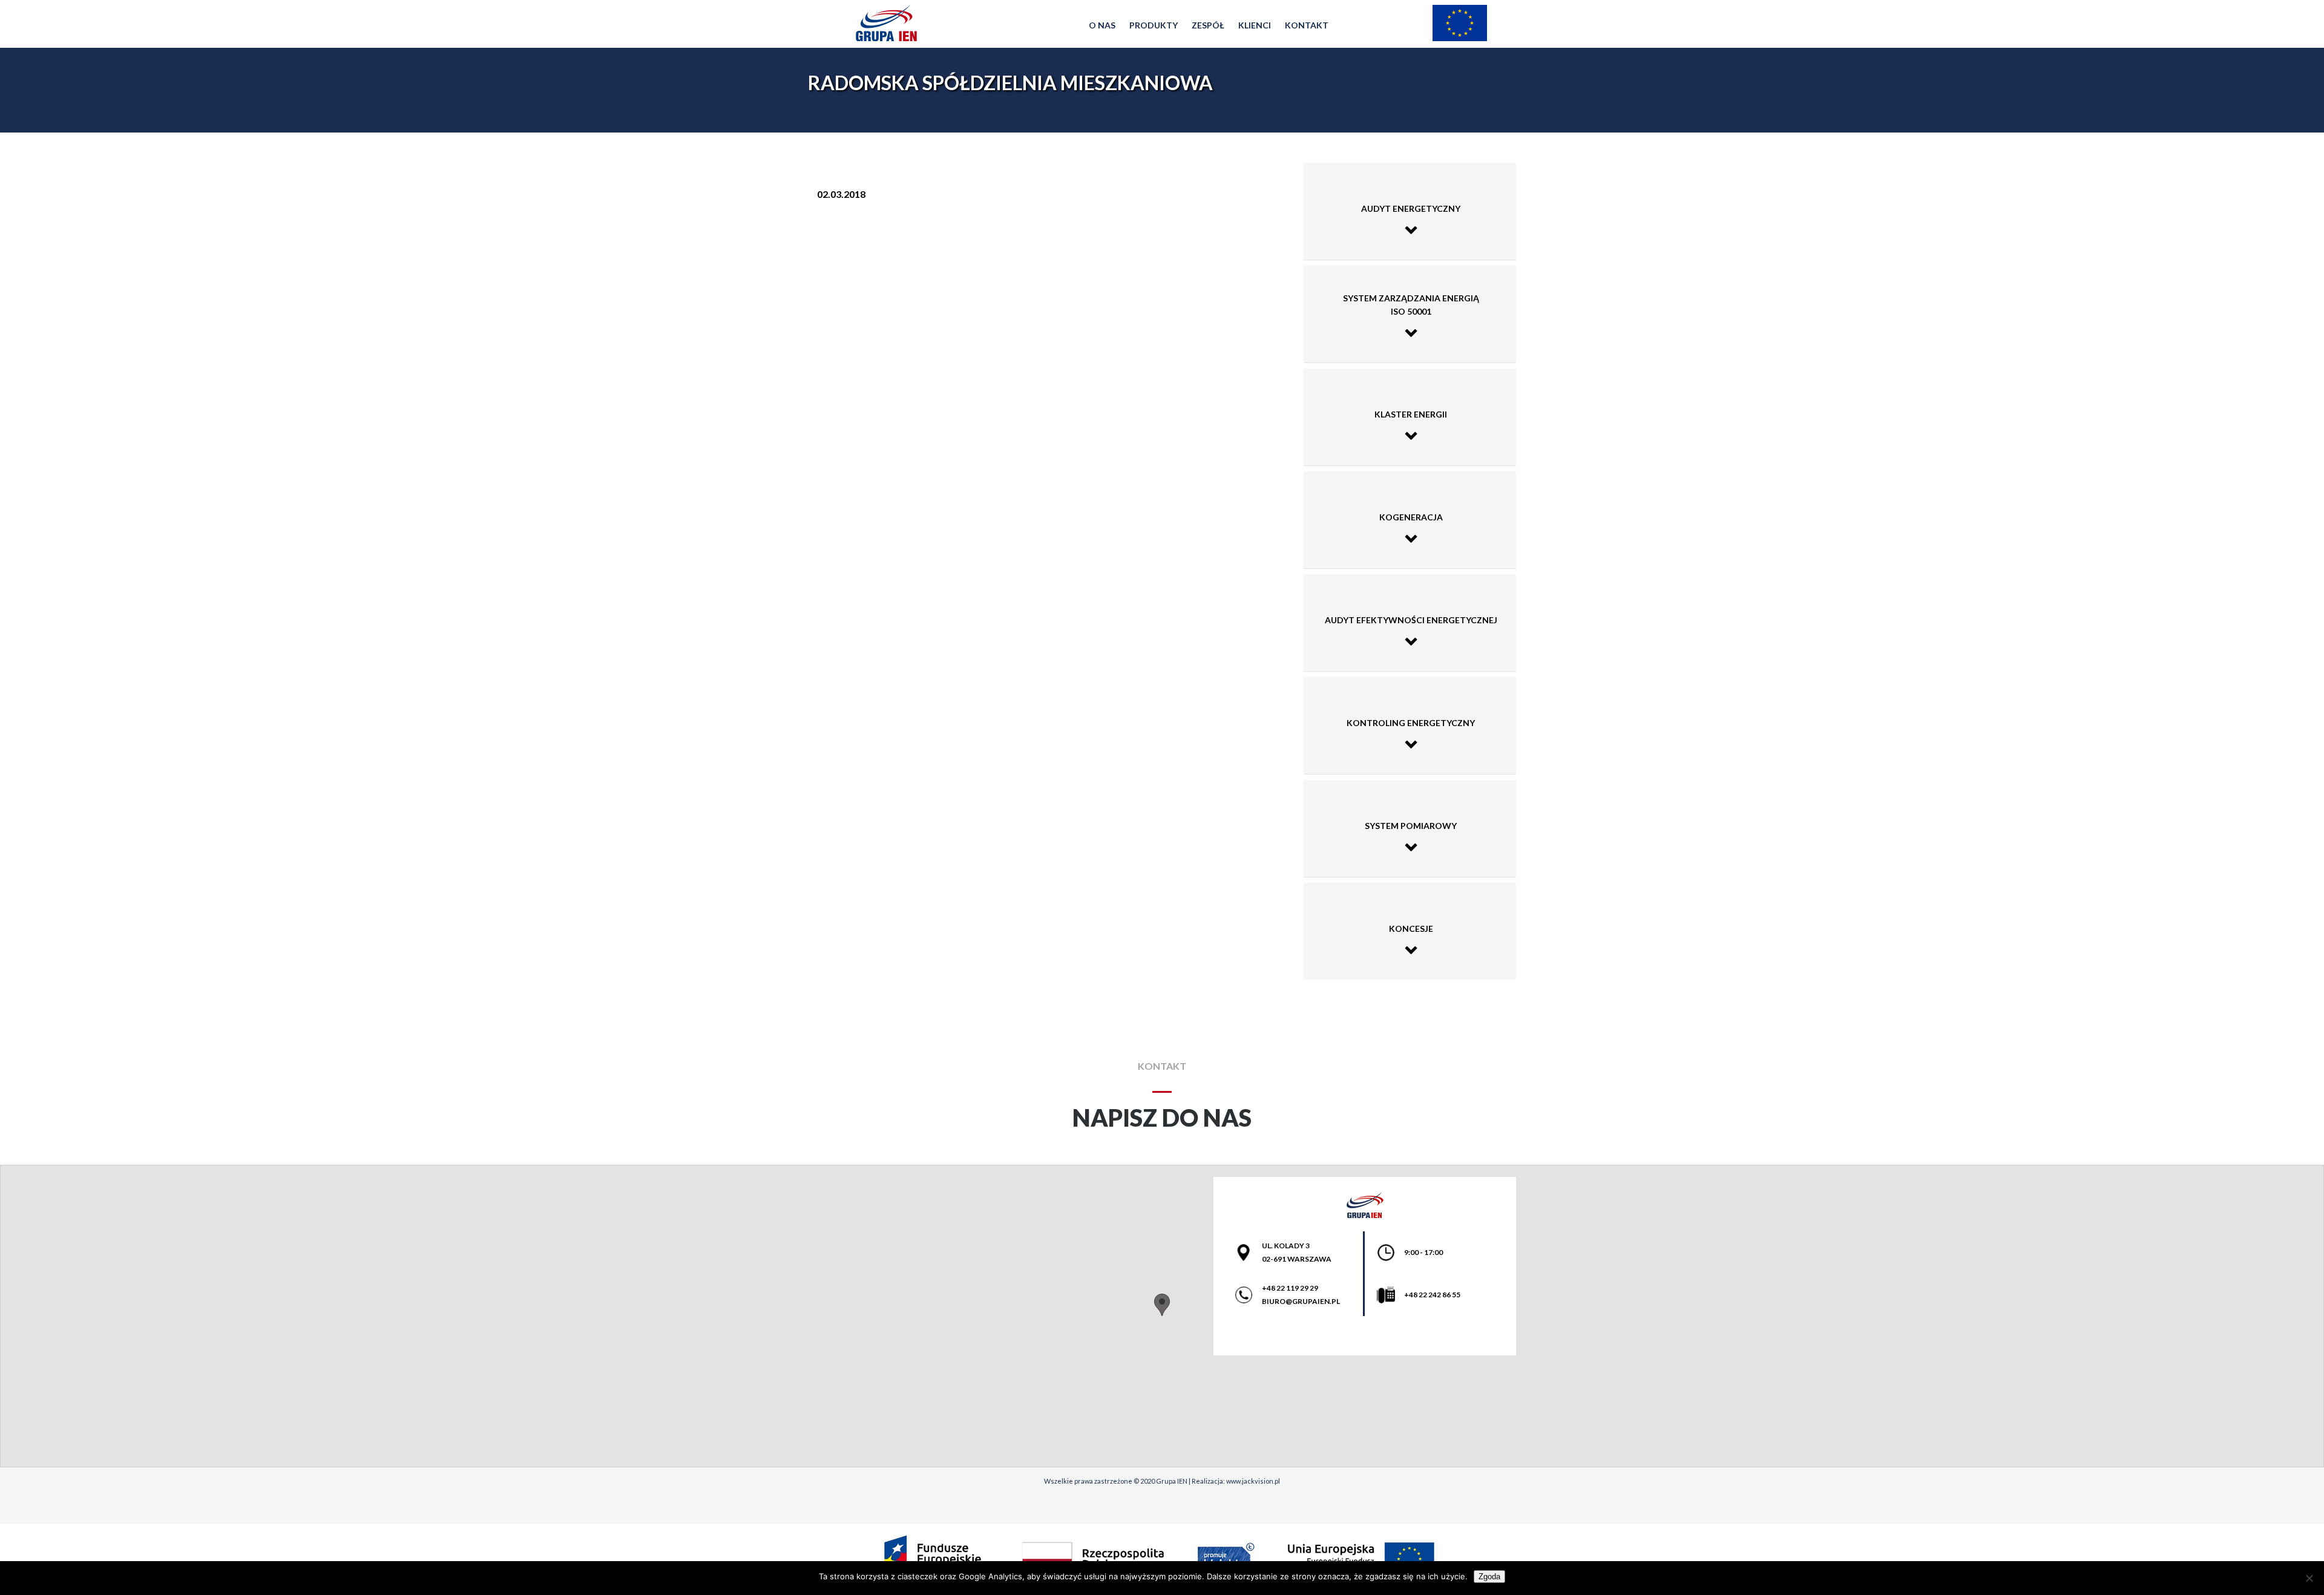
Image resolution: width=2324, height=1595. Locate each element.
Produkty (1154, 25)
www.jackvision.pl (1253, 1481)
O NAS (1102, 25)
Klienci (1255, 25)
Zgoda (1489, 1577)
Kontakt (1307, 25)
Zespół (1208, 25)
